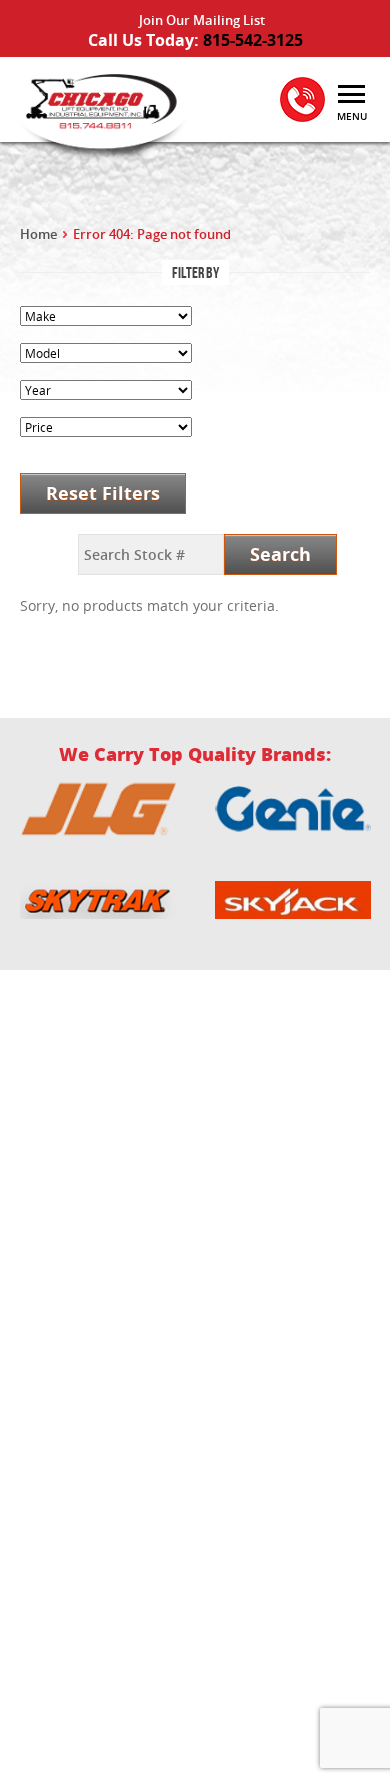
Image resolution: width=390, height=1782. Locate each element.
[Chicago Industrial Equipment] (100, 113)
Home (38, 234)
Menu (352, 116)
